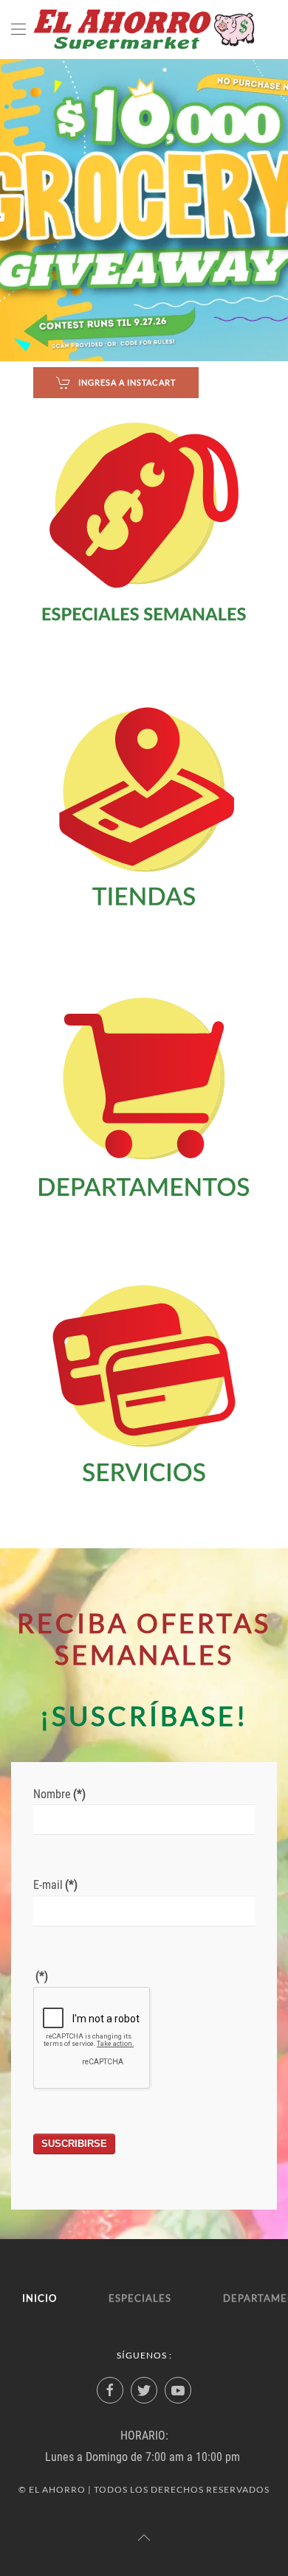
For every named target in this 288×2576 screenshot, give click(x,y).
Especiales (140, 2298)
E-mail (55, 1885)
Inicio (40, 2298)
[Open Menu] (18, 29)
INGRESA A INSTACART (127, 382)
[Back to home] (144, 29)
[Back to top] (144, 2538)
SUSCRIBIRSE (74, 2144)
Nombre (59, 1794)
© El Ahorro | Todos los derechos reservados (144, 2489)
